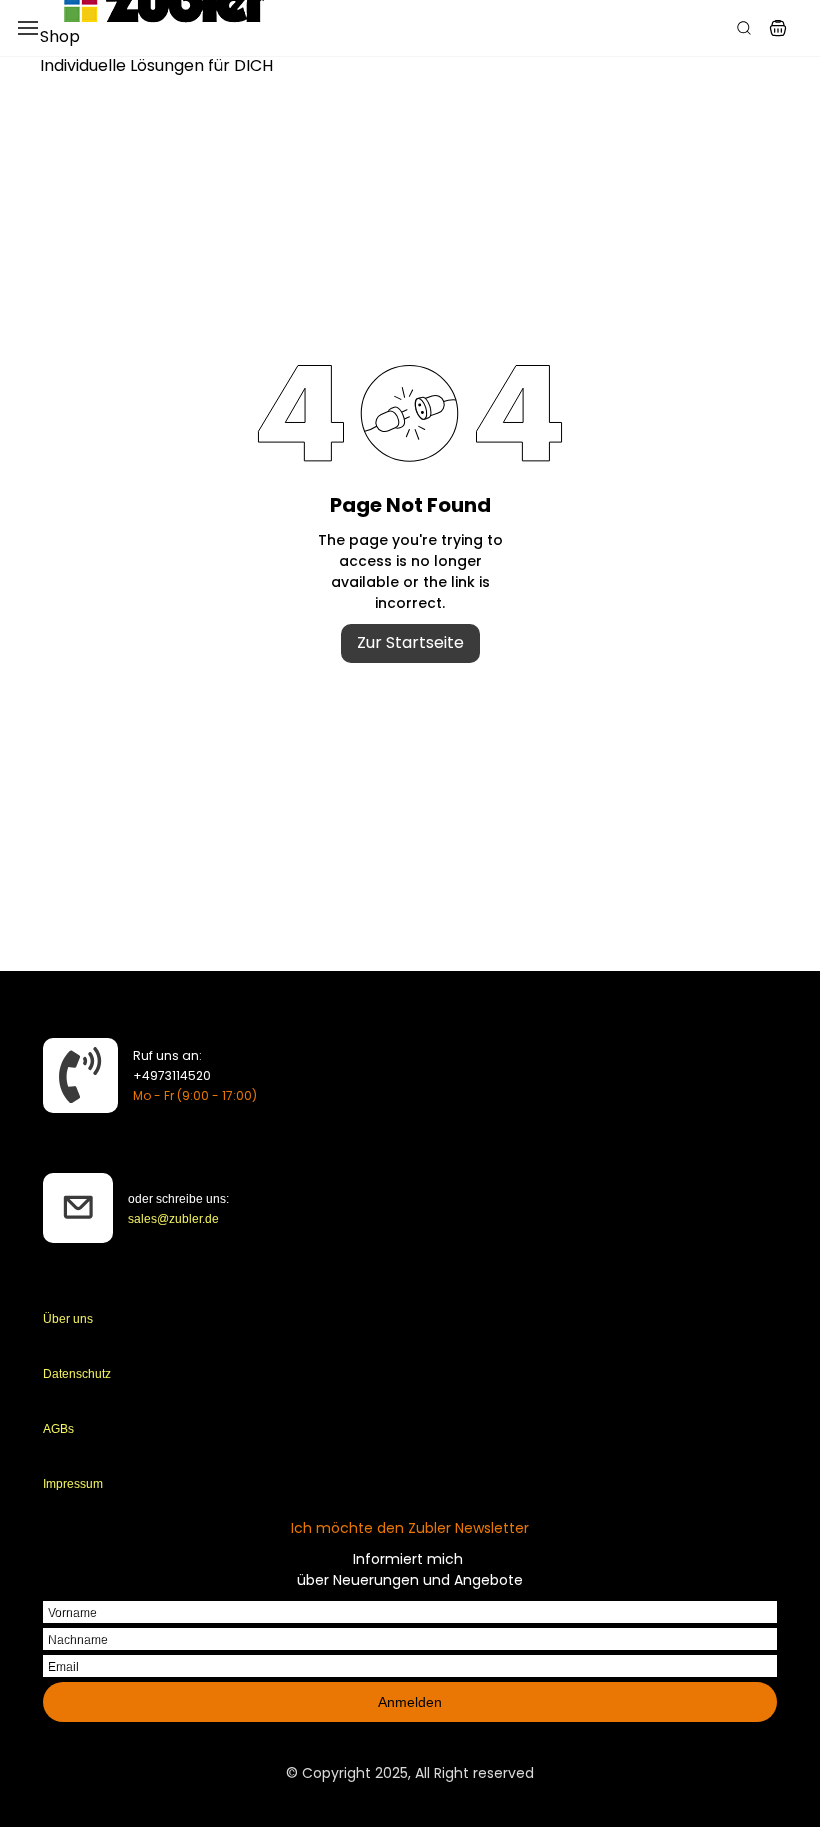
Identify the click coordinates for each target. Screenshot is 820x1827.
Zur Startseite (410, 642)
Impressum (73, 1484)
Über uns (68, 1319)
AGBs (58, 1429)
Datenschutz (77, 1374)
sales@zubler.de (173, 1219)
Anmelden (410, 1702)
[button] (778, 28)
